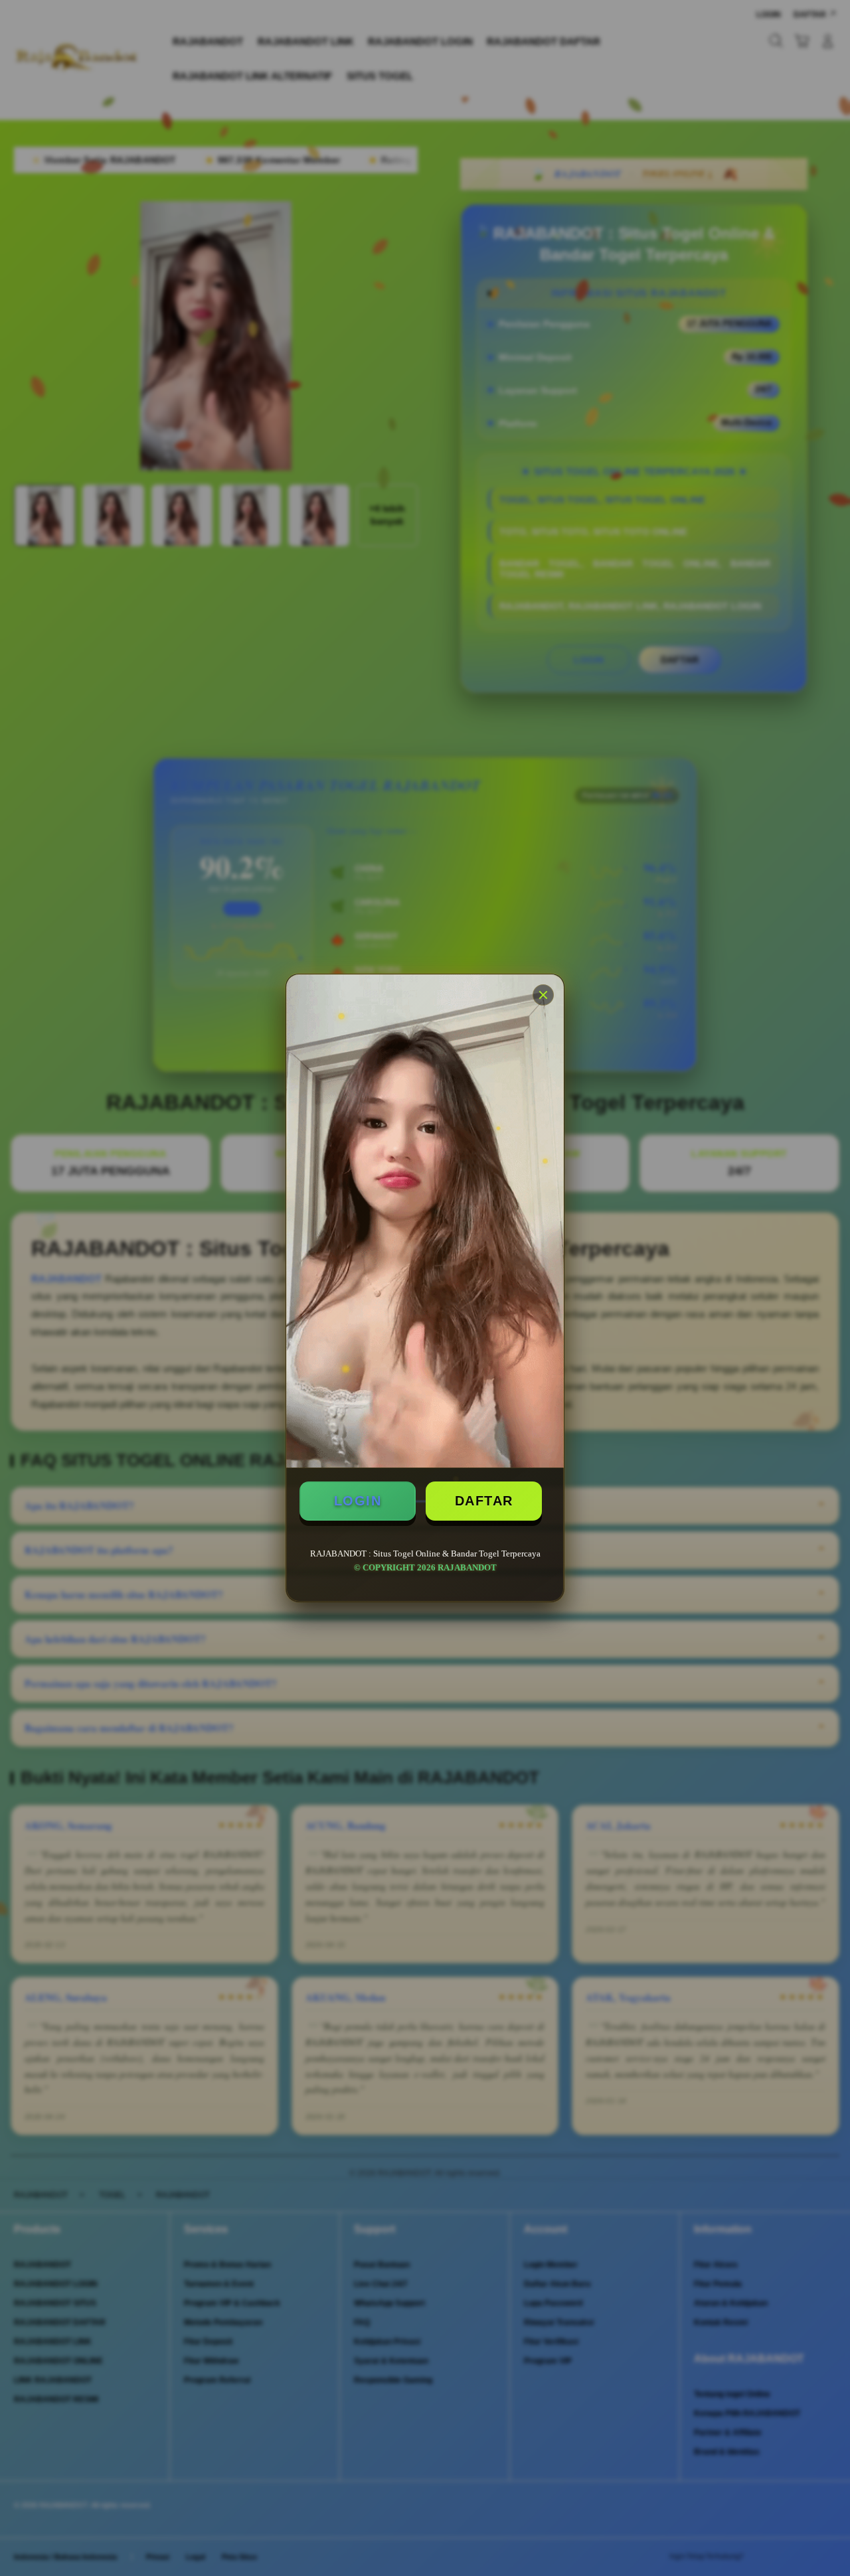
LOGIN (358, 1501)
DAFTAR (484, 1501)
